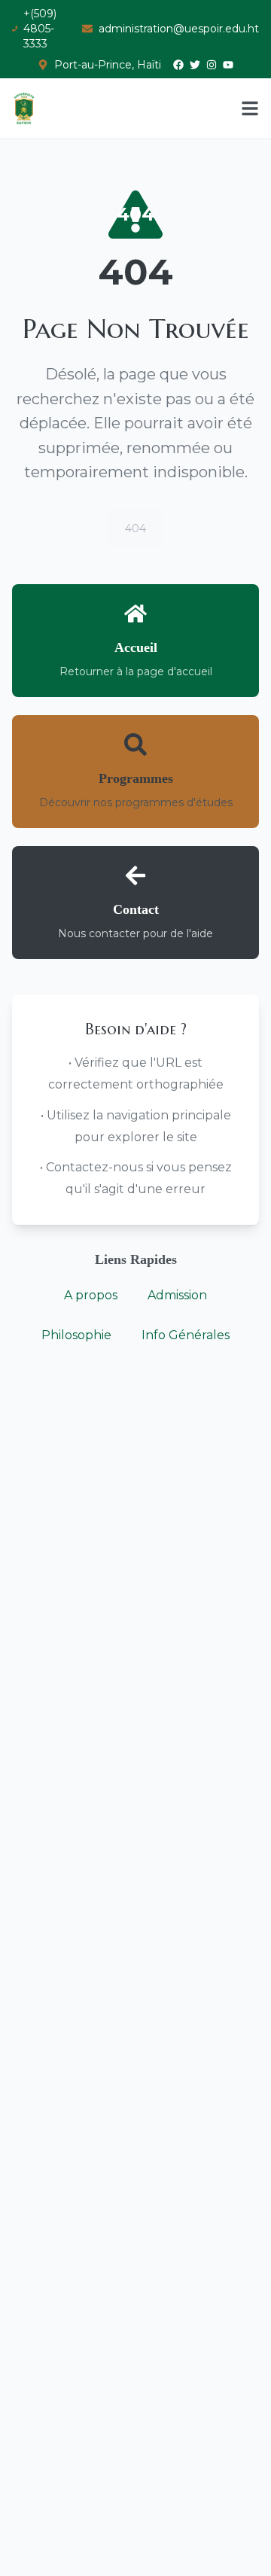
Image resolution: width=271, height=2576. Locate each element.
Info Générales (186, 1335)
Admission (177, 1295)
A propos (91, 1295)
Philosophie (76, 1335)
